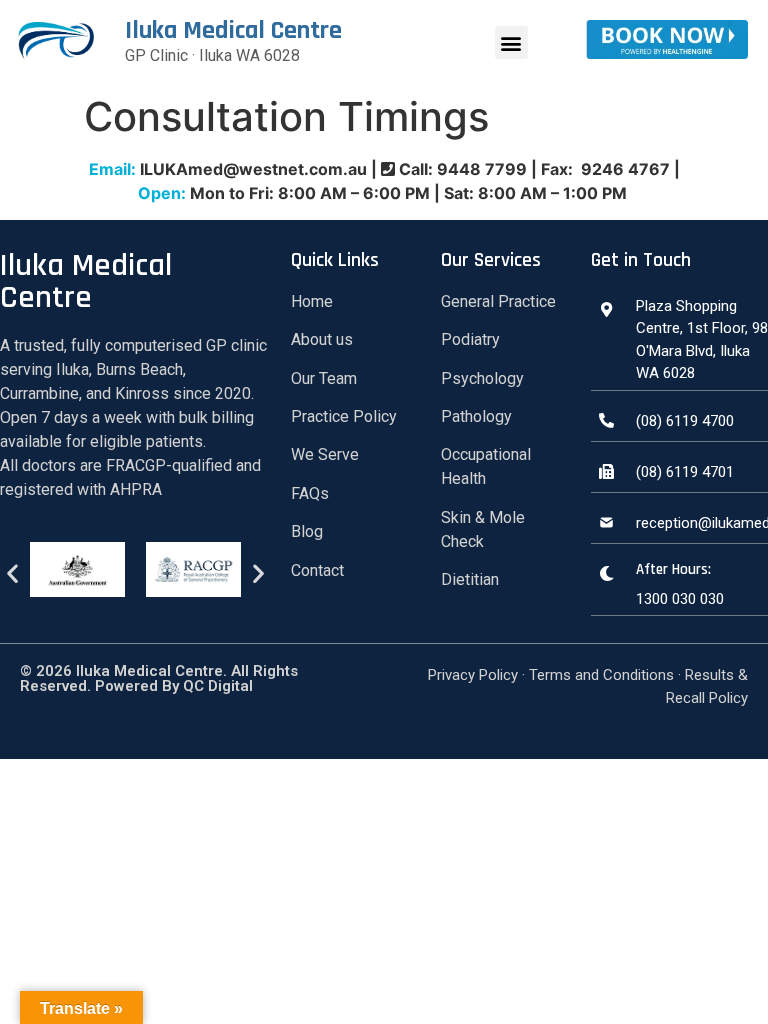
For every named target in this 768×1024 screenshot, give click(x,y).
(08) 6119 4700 (685, 421)
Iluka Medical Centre (233, 30)
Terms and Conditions (601, 675)
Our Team (324, 378)
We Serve (325, 454)
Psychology (482, 378)
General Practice (498, 301)
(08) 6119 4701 (685, 472)
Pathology (476, 416)
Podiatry (470, 339)
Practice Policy (344, 416)
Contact (317, 570)
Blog (307, 531)
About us (322, 339)
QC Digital (216, 686)
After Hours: (673, 569)
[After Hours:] (606, 574)
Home (312, 301)
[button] (511, 42)
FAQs (310, 493)
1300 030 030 (680, 599)
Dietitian (470, 579)
